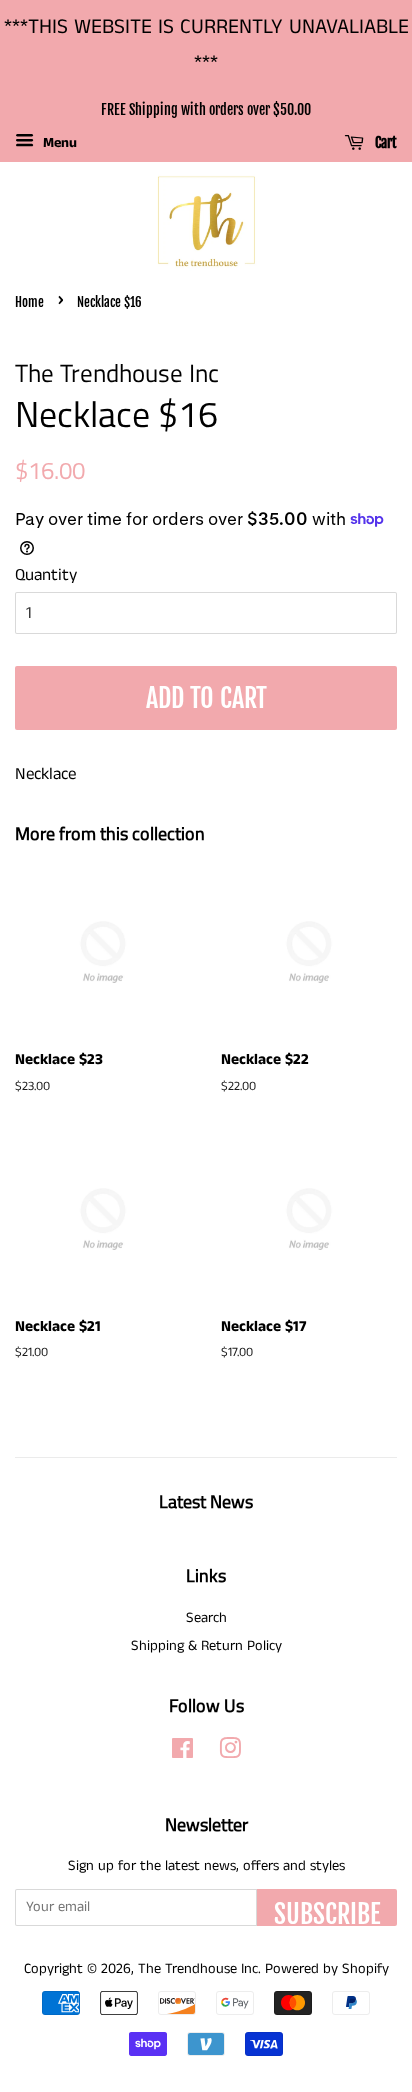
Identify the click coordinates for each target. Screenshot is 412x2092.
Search (206, 1618)
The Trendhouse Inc (198, 1969)
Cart (384, 143)
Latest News (206, 1501)
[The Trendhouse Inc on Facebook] (182, 1753)
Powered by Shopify (327, 1969)
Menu (58, 143)
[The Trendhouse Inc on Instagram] (230, 1753)
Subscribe (327, 1912)
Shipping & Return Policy (206, 1646)
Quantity (46, 575)
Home (29, 302)
